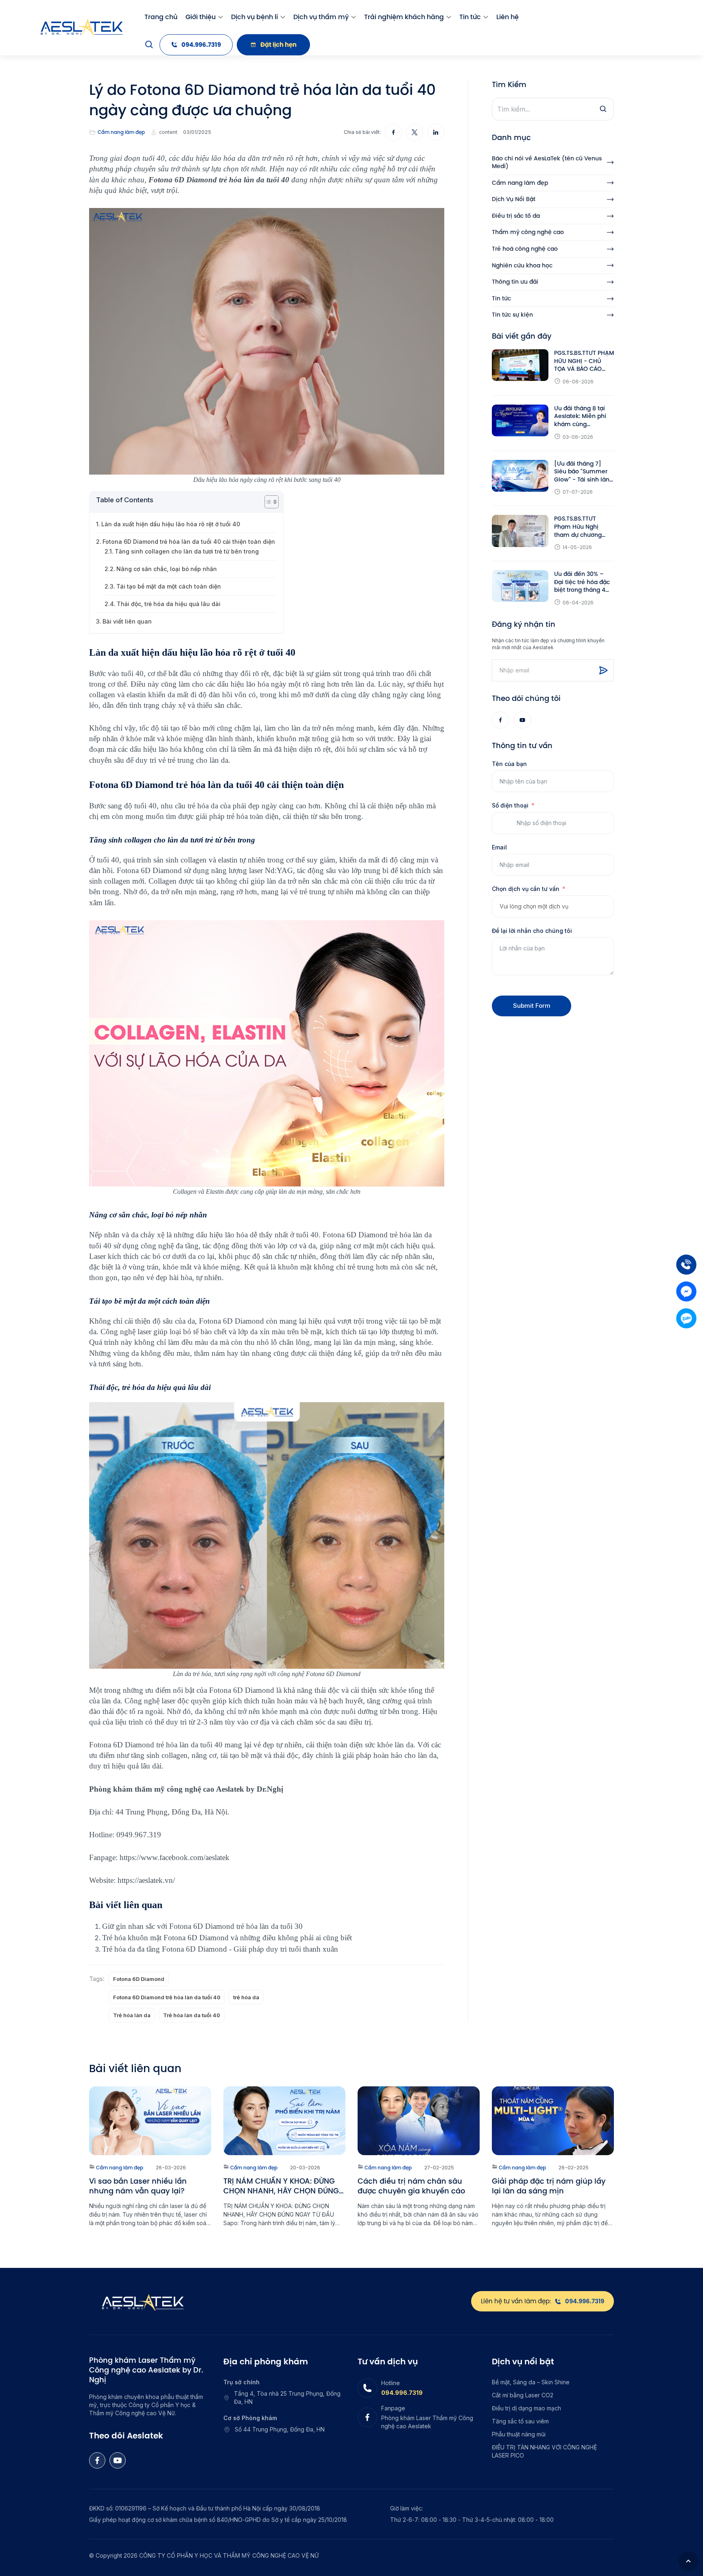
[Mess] (686, 1291)
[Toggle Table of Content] (267, 502)
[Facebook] (500, 720)
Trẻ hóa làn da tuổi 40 (192, 2015)
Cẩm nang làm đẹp (121, 132)
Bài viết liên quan (127, 621)
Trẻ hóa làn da (132, 2015)
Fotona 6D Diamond (139, 1979)
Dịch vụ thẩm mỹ (321, 17)
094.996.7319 (402, 2393)
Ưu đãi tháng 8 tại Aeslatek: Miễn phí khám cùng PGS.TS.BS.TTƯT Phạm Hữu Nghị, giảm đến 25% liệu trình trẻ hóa (581, 417)
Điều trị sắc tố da (516, 216)
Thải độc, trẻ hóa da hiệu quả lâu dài (169, 604)
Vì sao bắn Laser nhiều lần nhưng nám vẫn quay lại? (138, 2186)
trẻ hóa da (246, 1997)
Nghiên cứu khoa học (522, 266)
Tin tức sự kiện (512, 315)
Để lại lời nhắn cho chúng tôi (532, 931)
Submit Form (532, 1006)
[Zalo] (686, 1318)
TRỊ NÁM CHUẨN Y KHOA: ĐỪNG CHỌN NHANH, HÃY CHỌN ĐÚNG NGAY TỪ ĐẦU (281, 2186)
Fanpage (393, 2408)
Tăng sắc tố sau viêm (520, 2421)
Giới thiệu (201, 17)
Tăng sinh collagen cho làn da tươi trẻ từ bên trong (187, 551)
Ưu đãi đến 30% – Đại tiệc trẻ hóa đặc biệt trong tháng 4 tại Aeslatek (582, 582)
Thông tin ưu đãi (515, 282)
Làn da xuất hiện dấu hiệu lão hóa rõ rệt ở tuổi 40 (171, 524)
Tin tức (470, 17)
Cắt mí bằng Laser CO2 (523, 2395)
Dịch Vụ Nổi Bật (514, 199)
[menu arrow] (221, 17)
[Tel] (686, 1265)
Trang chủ (161, 17)
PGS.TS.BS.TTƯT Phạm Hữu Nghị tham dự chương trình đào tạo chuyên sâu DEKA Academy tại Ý (584, 527)
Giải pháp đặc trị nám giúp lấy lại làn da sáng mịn (549, 2186)
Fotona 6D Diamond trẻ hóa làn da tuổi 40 (167, 1997)
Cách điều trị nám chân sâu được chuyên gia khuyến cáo (411, 2186)
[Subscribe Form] (603, 670)
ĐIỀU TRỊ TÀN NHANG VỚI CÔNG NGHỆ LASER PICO (544, 2451)
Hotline (391, 2383)
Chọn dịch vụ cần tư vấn (526, 889)
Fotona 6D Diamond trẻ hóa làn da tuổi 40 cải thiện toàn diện (190, 542)
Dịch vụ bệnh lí (254, 17)
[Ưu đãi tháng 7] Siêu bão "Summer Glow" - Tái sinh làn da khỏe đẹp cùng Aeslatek (582, 472)
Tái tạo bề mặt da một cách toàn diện (169, 586)
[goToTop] (688, 2561)
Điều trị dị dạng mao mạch (526, 2408)
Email (499, 847)
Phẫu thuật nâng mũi (519, 2434)
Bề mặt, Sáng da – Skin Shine (531, 2382)
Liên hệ (508, 17)
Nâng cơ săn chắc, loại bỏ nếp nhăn (167, 569)
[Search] (149, 45)
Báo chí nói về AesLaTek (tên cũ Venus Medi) (547, 163)
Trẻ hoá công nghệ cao (525, 249)
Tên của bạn (509, 764)
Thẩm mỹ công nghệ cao (528, 232)
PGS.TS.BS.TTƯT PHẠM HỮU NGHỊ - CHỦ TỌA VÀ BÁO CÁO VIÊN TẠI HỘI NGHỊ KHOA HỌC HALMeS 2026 (584, 361)
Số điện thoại (510, 805)
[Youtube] (522, 720)
